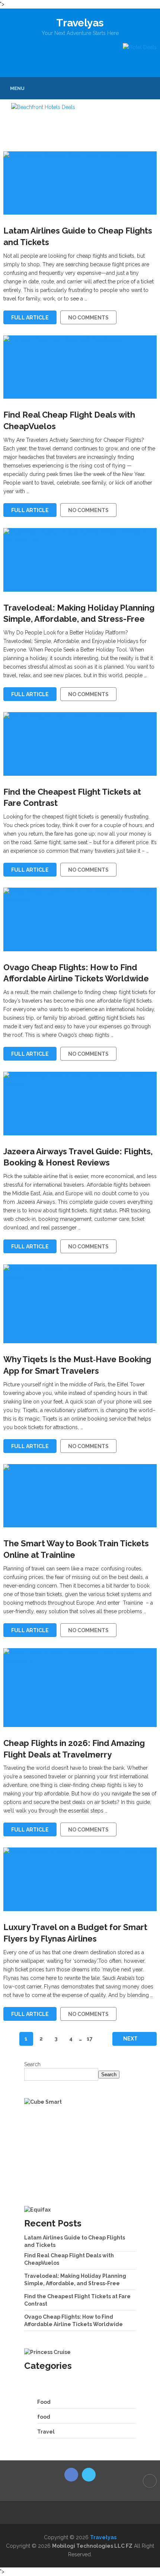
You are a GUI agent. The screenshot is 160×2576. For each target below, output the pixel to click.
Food (44, 2402)
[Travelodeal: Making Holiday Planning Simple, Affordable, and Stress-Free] (80, 560)
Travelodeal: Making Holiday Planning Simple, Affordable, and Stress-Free (79, 613)
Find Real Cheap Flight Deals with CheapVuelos (69, 420)
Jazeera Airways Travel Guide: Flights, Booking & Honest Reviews (78, 1157)
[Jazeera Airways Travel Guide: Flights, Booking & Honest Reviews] (80, 1103)
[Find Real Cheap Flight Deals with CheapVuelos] (80, 367)
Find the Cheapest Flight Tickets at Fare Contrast (72, 797)
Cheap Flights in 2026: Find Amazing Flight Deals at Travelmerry (74, 1749)
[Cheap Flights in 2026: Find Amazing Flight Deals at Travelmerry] (80, 1688)
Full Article (30, 318)
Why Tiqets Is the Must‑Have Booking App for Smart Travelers (77, 1365)
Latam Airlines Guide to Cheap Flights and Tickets (78, 236)
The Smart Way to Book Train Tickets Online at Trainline (76, 1549)
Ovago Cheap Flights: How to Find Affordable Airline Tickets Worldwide (76, 973)
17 (90, 2039)
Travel (46, 2432)
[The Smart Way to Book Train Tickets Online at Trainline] (80, 1496)
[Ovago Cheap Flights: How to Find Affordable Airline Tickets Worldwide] (80, 919)
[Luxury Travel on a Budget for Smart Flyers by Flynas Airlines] (80, 1879)
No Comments (88, 318)
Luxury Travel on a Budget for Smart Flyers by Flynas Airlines (75, 1933)
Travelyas (80, 23)
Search (32, 2064)
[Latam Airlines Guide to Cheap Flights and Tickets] (80, 183)
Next (131, 2039)
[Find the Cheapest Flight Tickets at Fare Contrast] (80, 744)
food (44, 2417)
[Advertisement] (80, 2156)
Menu (17, 88)
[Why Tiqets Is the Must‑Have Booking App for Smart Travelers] (80, 1304)
